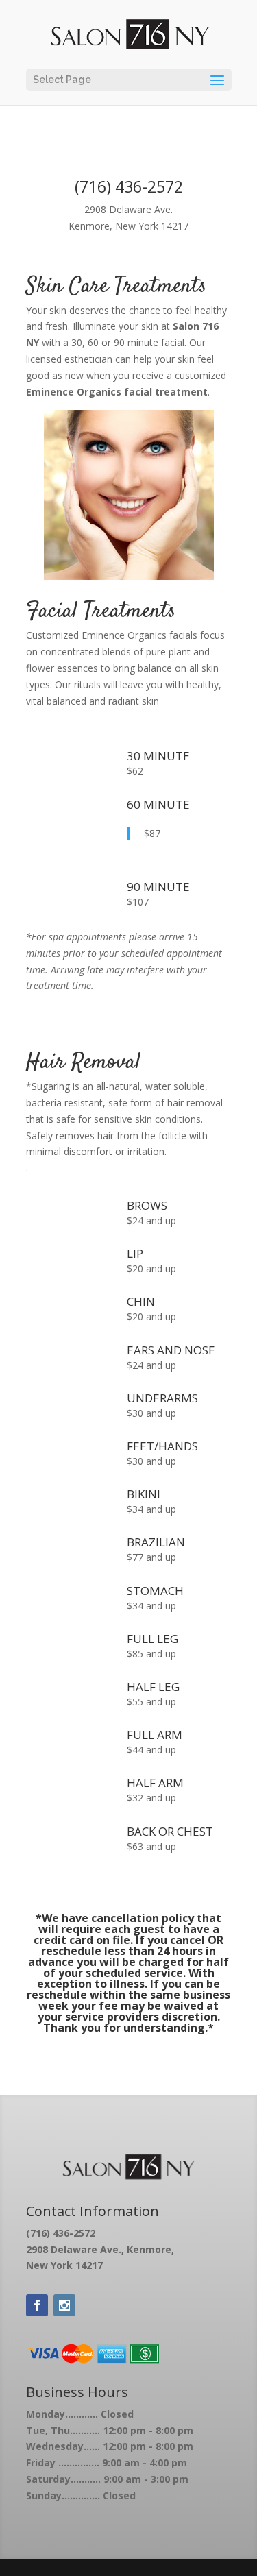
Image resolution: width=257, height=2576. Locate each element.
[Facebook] (37, 2305)
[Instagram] (64, 2305)
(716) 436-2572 (129, 186)
